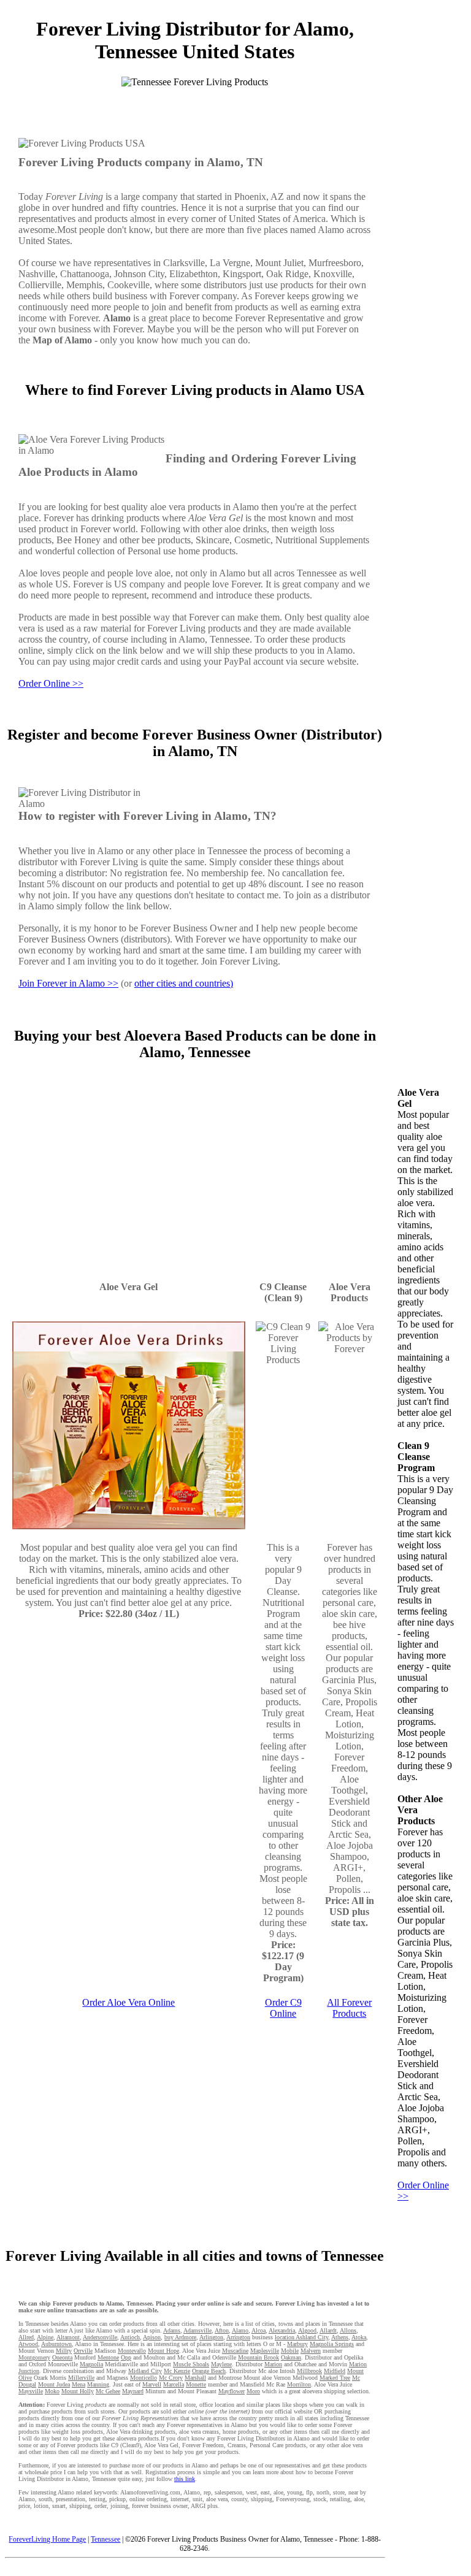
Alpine (45, 2337)
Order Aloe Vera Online (128, 2002)
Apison (152, 2337)
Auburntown (56, 2344)
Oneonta (62, 2357)
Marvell (152, 2384)
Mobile (290, 2351)
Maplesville (265, 2351)
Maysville (31, 2391)
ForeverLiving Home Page (47, 2539)
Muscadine (235, 2351)
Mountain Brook (258, 2357)
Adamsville (197, 2330)
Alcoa (258, 2330)
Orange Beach (209, 2371)
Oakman (291, 2357)
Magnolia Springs (332, 2344)
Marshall (195, 2378)
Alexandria (282, 2330)
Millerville (81, 2378)
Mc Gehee (108, 2391)
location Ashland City (301, 2337)
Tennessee (105, 2539)
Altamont (68, 2337)
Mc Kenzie (177, 2371)
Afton (222, 2330)
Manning (98, 2384)
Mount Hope (163, 2351)
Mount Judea (54, 2384)
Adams (172, 2330)
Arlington (211, 2337)
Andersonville (100, 2337)
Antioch (130, 2337)
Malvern (311, 2351)
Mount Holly (78, 2391)
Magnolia (91, 2364)
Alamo (240, 2330)
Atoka (359, 2337)
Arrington (238, 2337)
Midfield (335, 2371)
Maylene (221, 2364)
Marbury (297, 2344)
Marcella (174, 2384)
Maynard (133, 2391)
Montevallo (132, 2351)
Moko (52, 2391)
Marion (273, 2364)
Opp (126, 2357)
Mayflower (232, 2391)
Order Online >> (51, 683)
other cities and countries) (184, 983)
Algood (307, 2330)
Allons (348, 2330)
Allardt (328, 2330)
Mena (78, 2384)
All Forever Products (349, 2008)
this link (185, 2479)
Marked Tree (335, 2378)
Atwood (28, 2344)
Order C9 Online (283, 2008)
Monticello (144, 2378)
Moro (253, 2391)
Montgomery (34, 2357)
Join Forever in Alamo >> (68, 983)
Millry (64, 2351)
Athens (340, 2337)
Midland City (145, 2371)
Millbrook (309, 2371)
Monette (196, 2384)
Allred (26, 2337)
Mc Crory (171, 2378)
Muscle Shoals (191, 2364)
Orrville (83, 2351)
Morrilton (299, 2384)
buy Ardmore (180, 2337)
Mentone (108, 2357)
